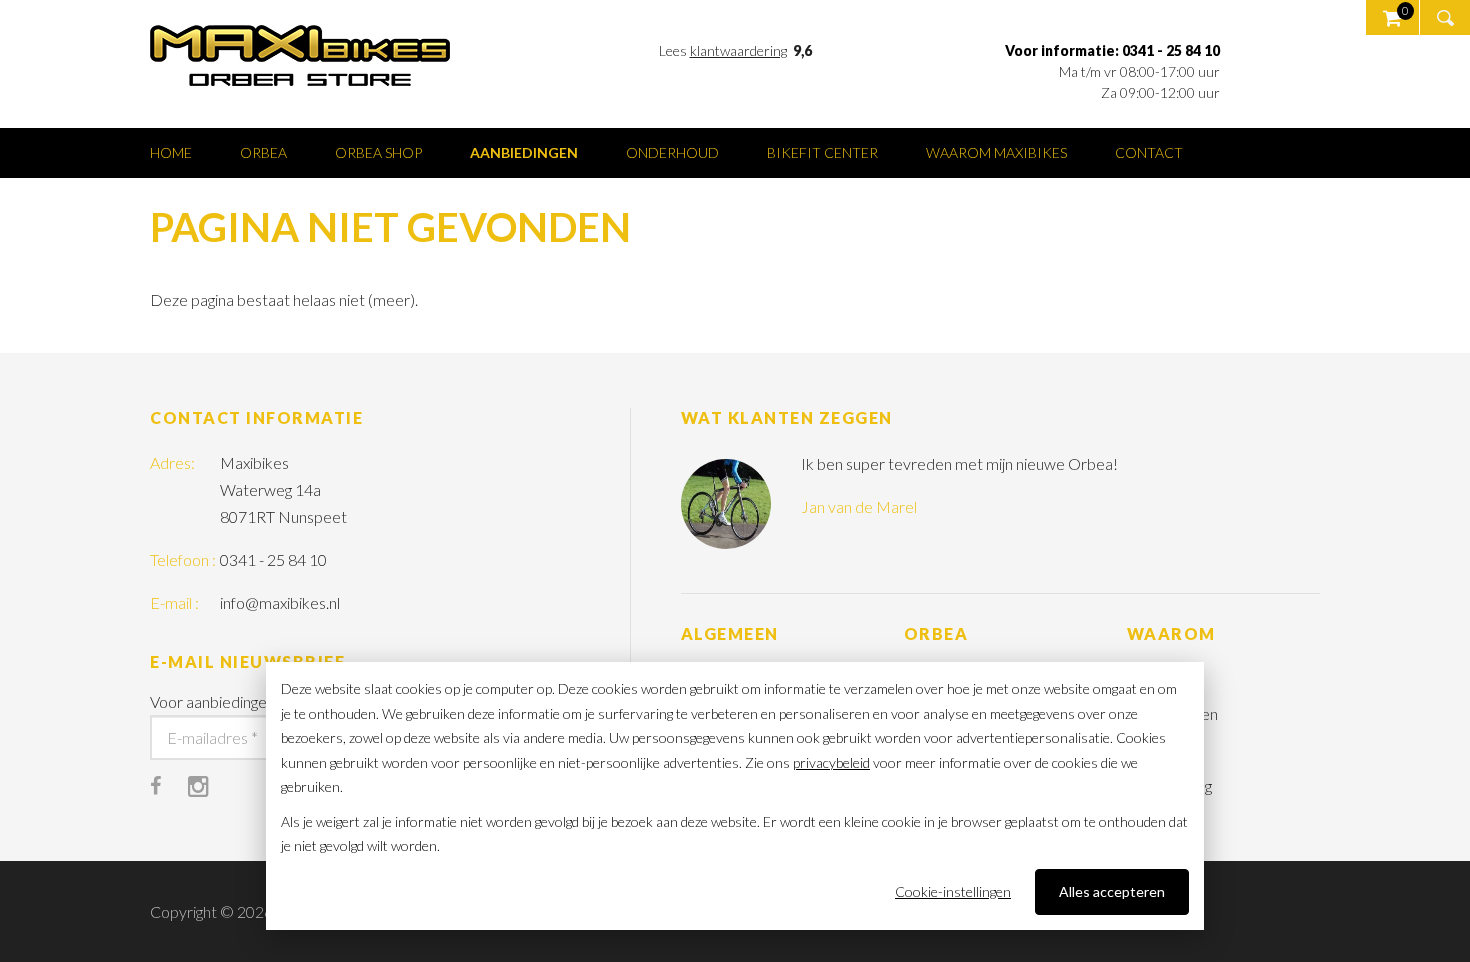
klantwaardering (738, 50)
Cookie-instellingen (953, 891)
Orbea (263, 152)
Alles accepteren (1112, 891)
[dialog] (735, 796)
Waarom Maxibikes (996, 152)
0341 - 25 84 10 (273, 559)
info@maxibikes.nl (280, 602)
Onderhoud (672, 152)
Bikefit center (822, 152)
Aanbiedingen (524, 152)
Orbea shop (378, 152)
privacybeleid (831, 762)
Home (171, 152)
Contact (1149, 152)
